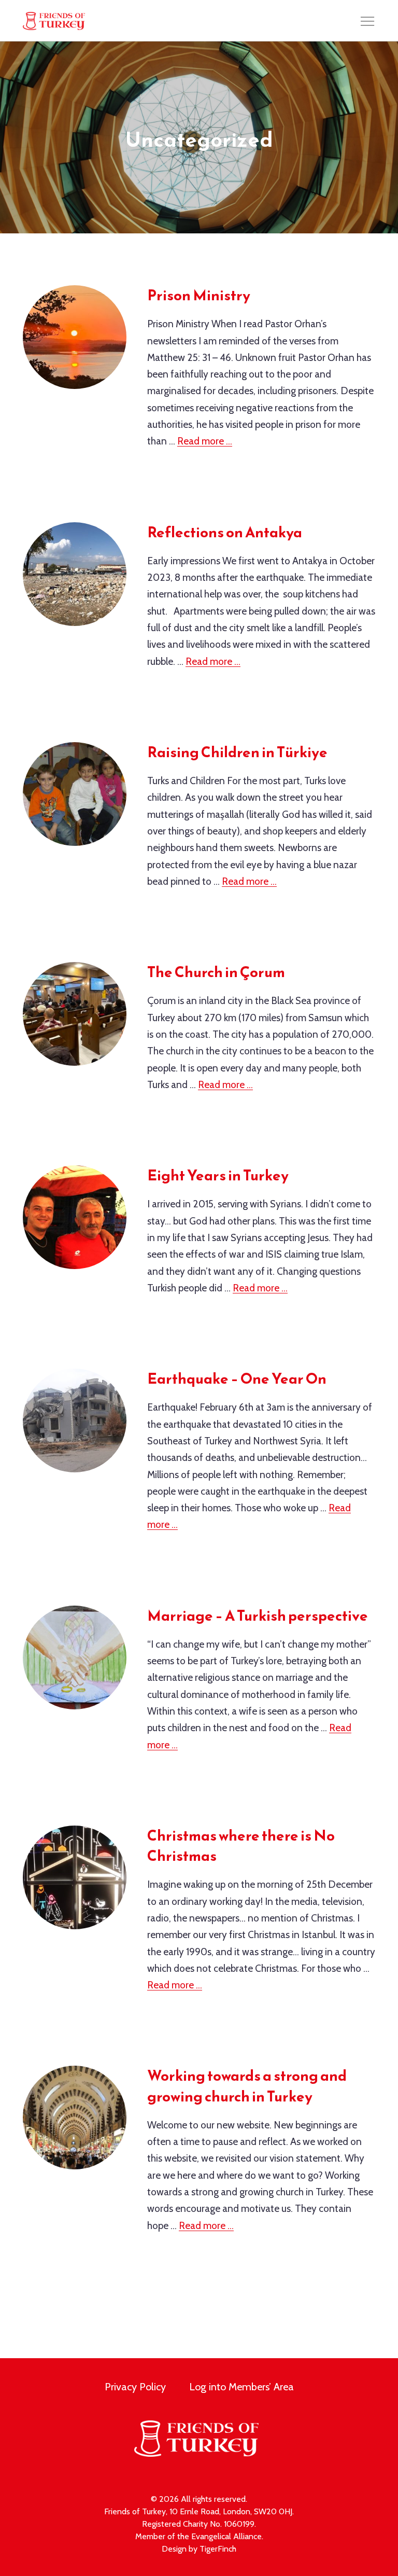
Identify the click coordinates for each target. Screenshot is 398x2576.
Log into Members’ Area (241, 2387)
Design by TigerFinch (199, 2549)
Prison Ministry (199, 295)
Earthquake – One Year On (237, 1378)
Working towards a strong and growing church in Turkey (247, 2086)
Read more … (205, 441)
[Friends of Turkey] (54, 21)
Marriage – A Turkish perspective (258, 1616)
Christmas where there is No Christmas (241, 1846)
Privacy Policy (135, 2387)
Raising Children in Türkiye (237, 752)
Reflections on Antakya (225, 532)
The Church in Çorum (216, 972)
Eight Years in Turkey (218, 1175)
